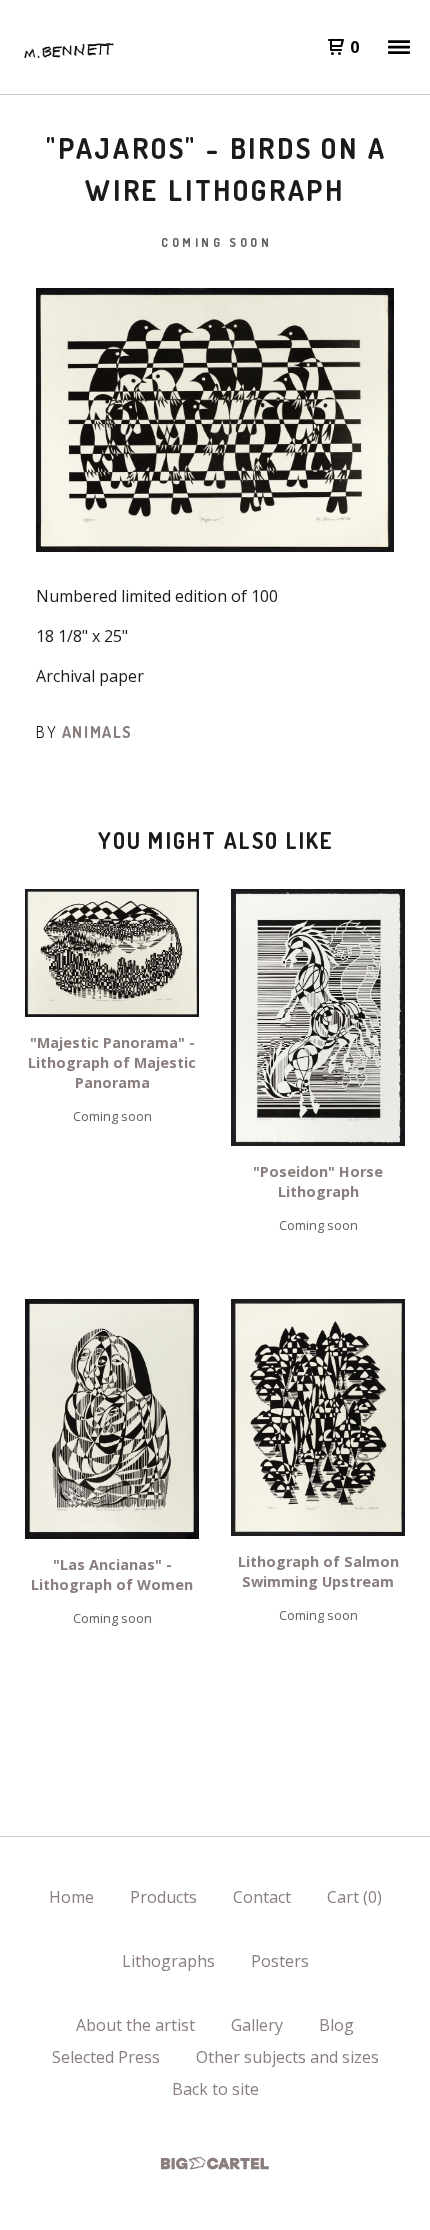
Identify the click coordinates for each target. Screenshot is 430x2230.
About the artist (135, 2025)
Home (71, 1897)
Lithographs (168, 1961)
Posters (280, 1961)
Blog (336, 2025)
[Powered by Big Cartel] (215, 2163)
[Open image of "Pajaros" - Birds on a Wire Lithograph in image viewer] (215, 420)
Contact (262, 1897)
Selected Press (106, 2057)
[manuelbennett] (66, 47)
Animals (97, 732)
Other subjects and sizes (287, 2057)
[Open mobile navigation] (399, 47)
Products (163, 1897)
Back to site (215, 2089)
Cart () (354, 1897)
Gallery (257, 2025)
